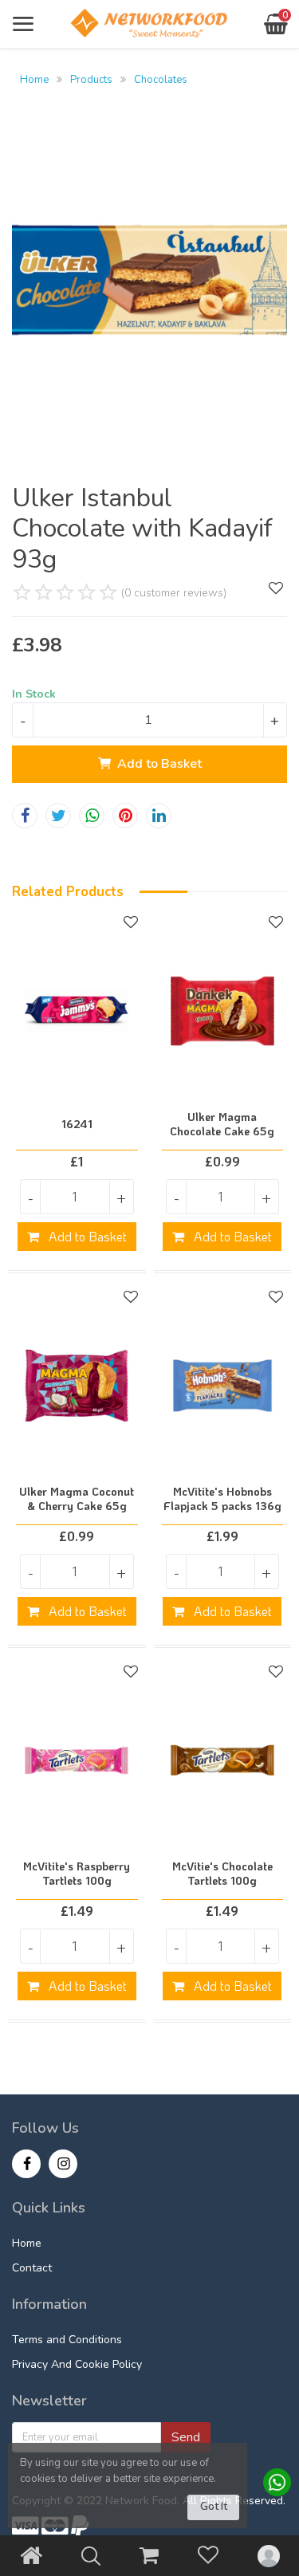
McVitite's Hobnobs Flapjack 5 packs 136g (222, 1499)
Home (34, 80)
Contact (32, 2268)
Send (186, 2437)
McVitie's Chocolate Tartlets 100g (222, 1874)
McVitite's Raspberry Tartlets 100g (77, 1874)
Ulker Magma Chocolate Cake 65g (222, 1124)
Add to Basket (159, 764)
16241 (77, 1124)
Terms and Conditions (67, 2340)
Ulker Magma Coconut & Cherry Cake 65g (77, 1499)
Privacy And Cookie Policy (77, 2364)
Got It (214, 2507)
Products (91, 80)
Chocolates (161, 80)
